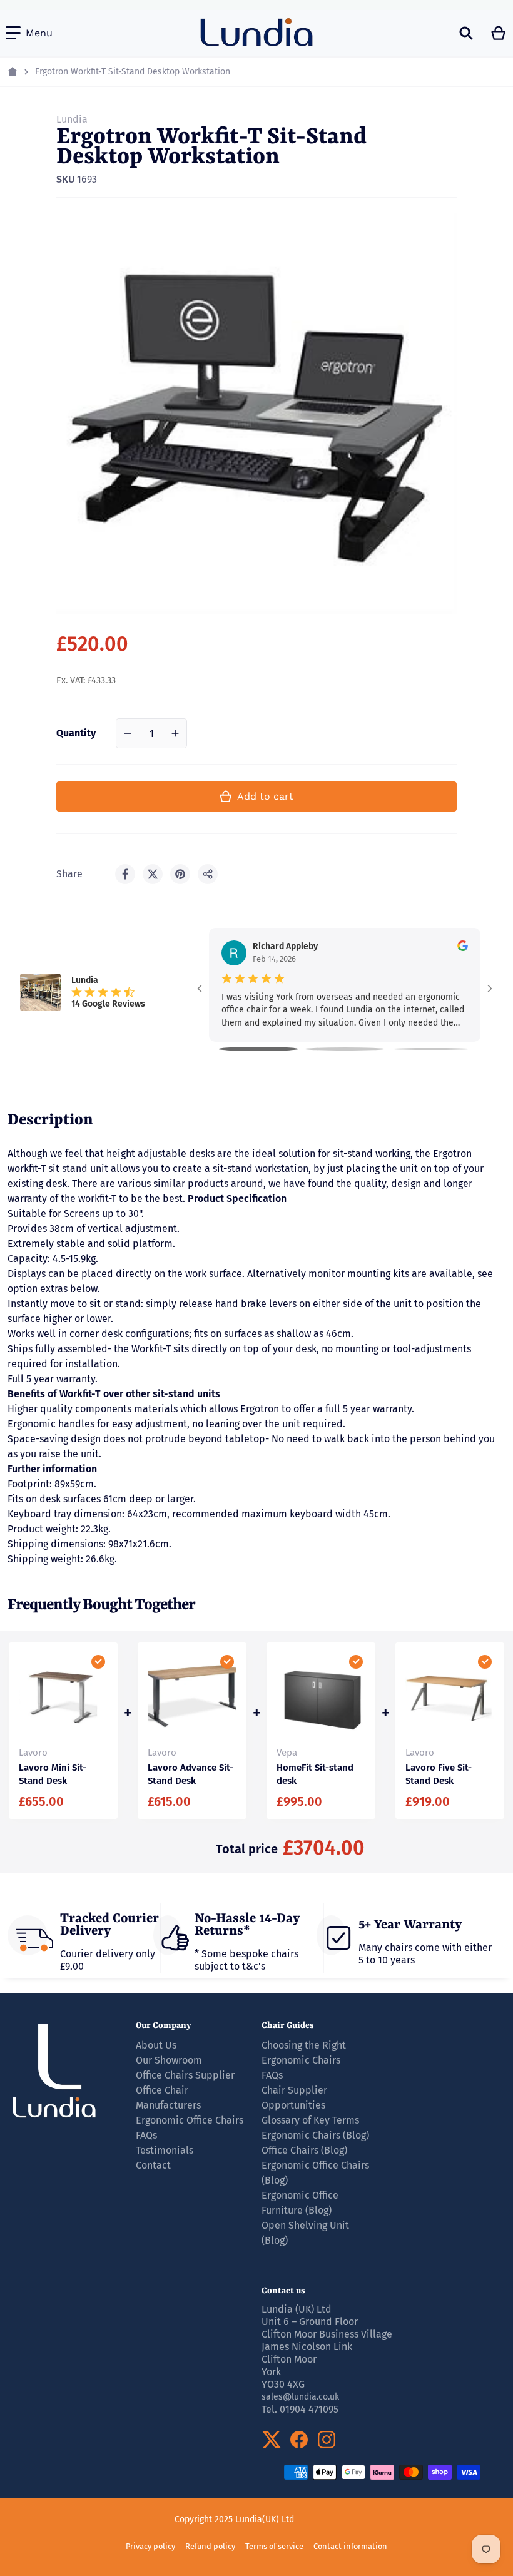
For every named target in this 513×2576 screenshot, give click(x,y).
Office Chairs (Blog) (304, 2150)
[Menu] (29, 33)
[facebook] (299, 2440)
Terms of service (274, 2546)
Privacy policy (150, 2546)
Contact (153, 2165)
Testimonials (165, 2150)
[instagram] (327, 2440)
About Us (156, 2045)
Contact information (350, 2546)
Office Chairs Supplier (185, 2075)
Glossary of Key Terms (310, 2120)
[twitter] (272, 2440)
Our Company (164, 2025)
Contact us (283, 2291)
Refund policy (210, 2546)
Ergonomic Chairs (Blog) (315, 2135)
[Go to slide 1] (258, 1049)
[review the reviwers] (463, 946)
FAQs (272, 2075)
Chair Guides (288, 2025)
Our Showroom (169, 2060)
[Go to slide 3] (431, 1049)
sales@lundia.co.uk (300, 2397)
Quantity (76, 733)
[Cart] (499, 33)
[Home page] (13, 72)
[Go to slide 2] (345, 1049)
